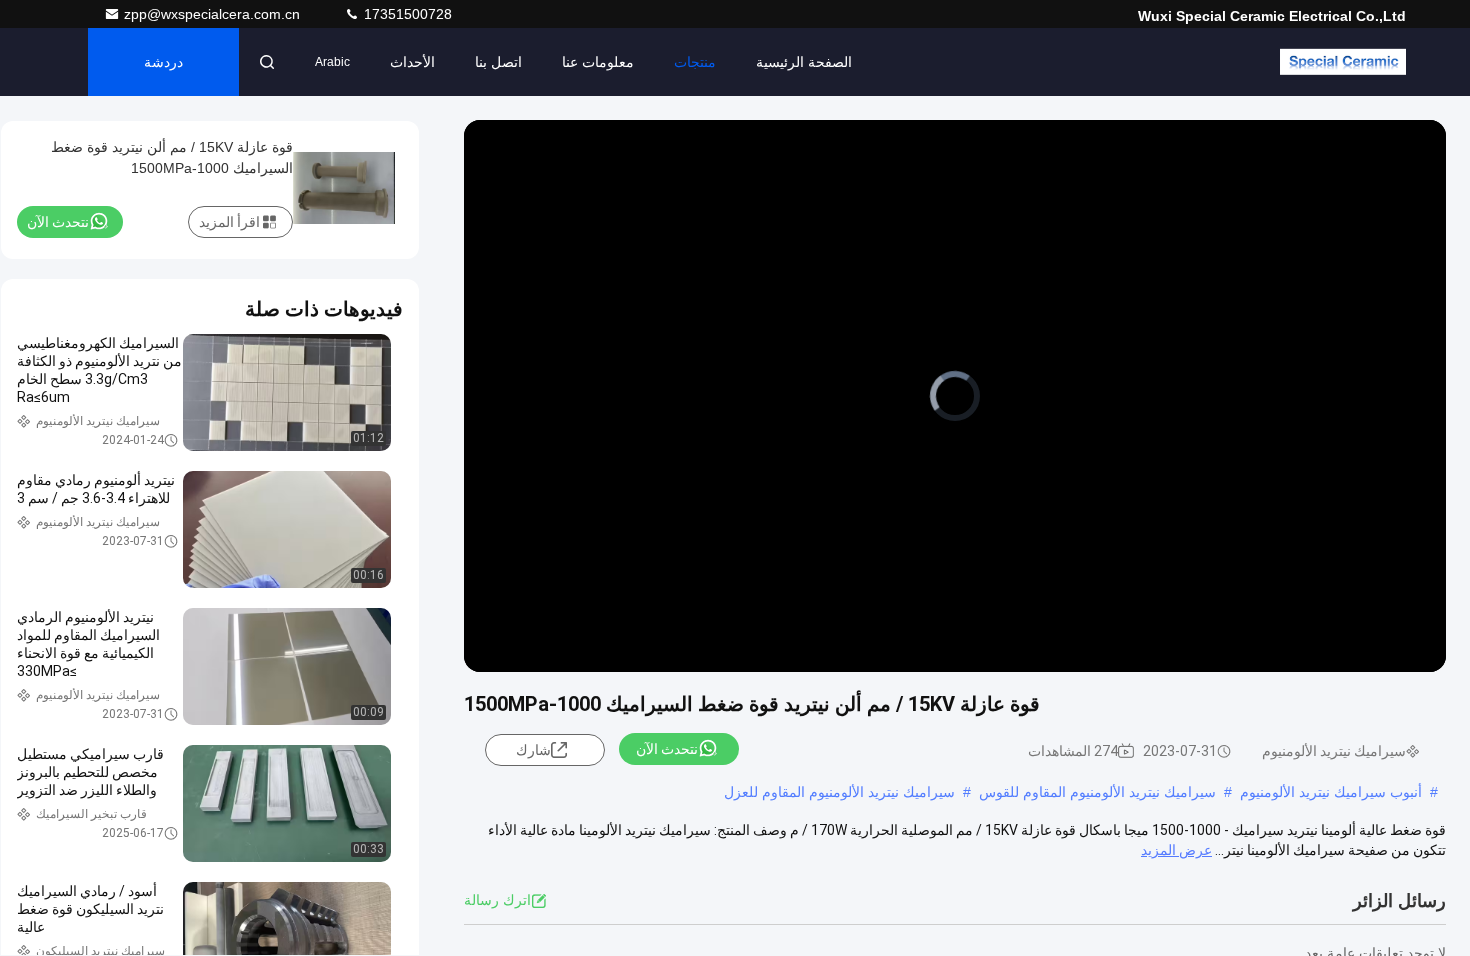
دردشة (163, 62)
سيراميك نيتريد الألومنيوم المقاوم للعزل (839, 792)
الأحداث (412, 62)
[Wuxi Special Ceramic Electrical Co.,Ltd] (1343, 62)
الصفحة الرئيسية (804, 62)
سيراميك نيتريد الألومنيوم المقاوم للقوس (1097, 792)
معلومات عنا (598, 62)
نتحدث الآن (667, 749)
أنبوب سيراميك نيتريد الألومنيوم (1331, 792)
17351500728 (406, 14)
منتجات (695, 62)
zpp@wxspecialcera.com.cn (214, 14)
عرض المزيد (1176, 850)
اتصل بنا (498, 62)
